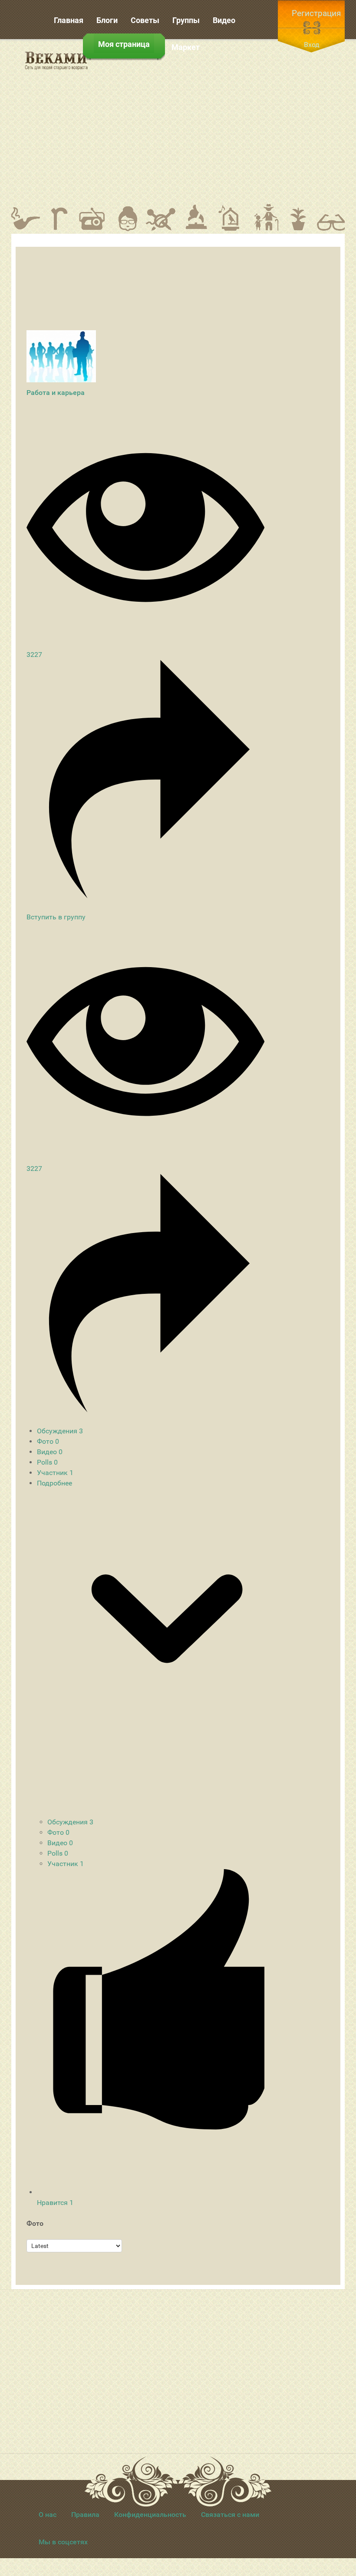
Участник (55, 1473)
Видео (50, 1452)
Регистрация (316, 13)
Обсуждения (60, 1431)
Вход (312, 45)
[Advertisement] (228, 121)
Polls (47, 1462)
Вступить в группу (56, 917)
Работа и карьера (56, 393)
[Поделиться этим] (145, 896)
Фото (48, 1441)
